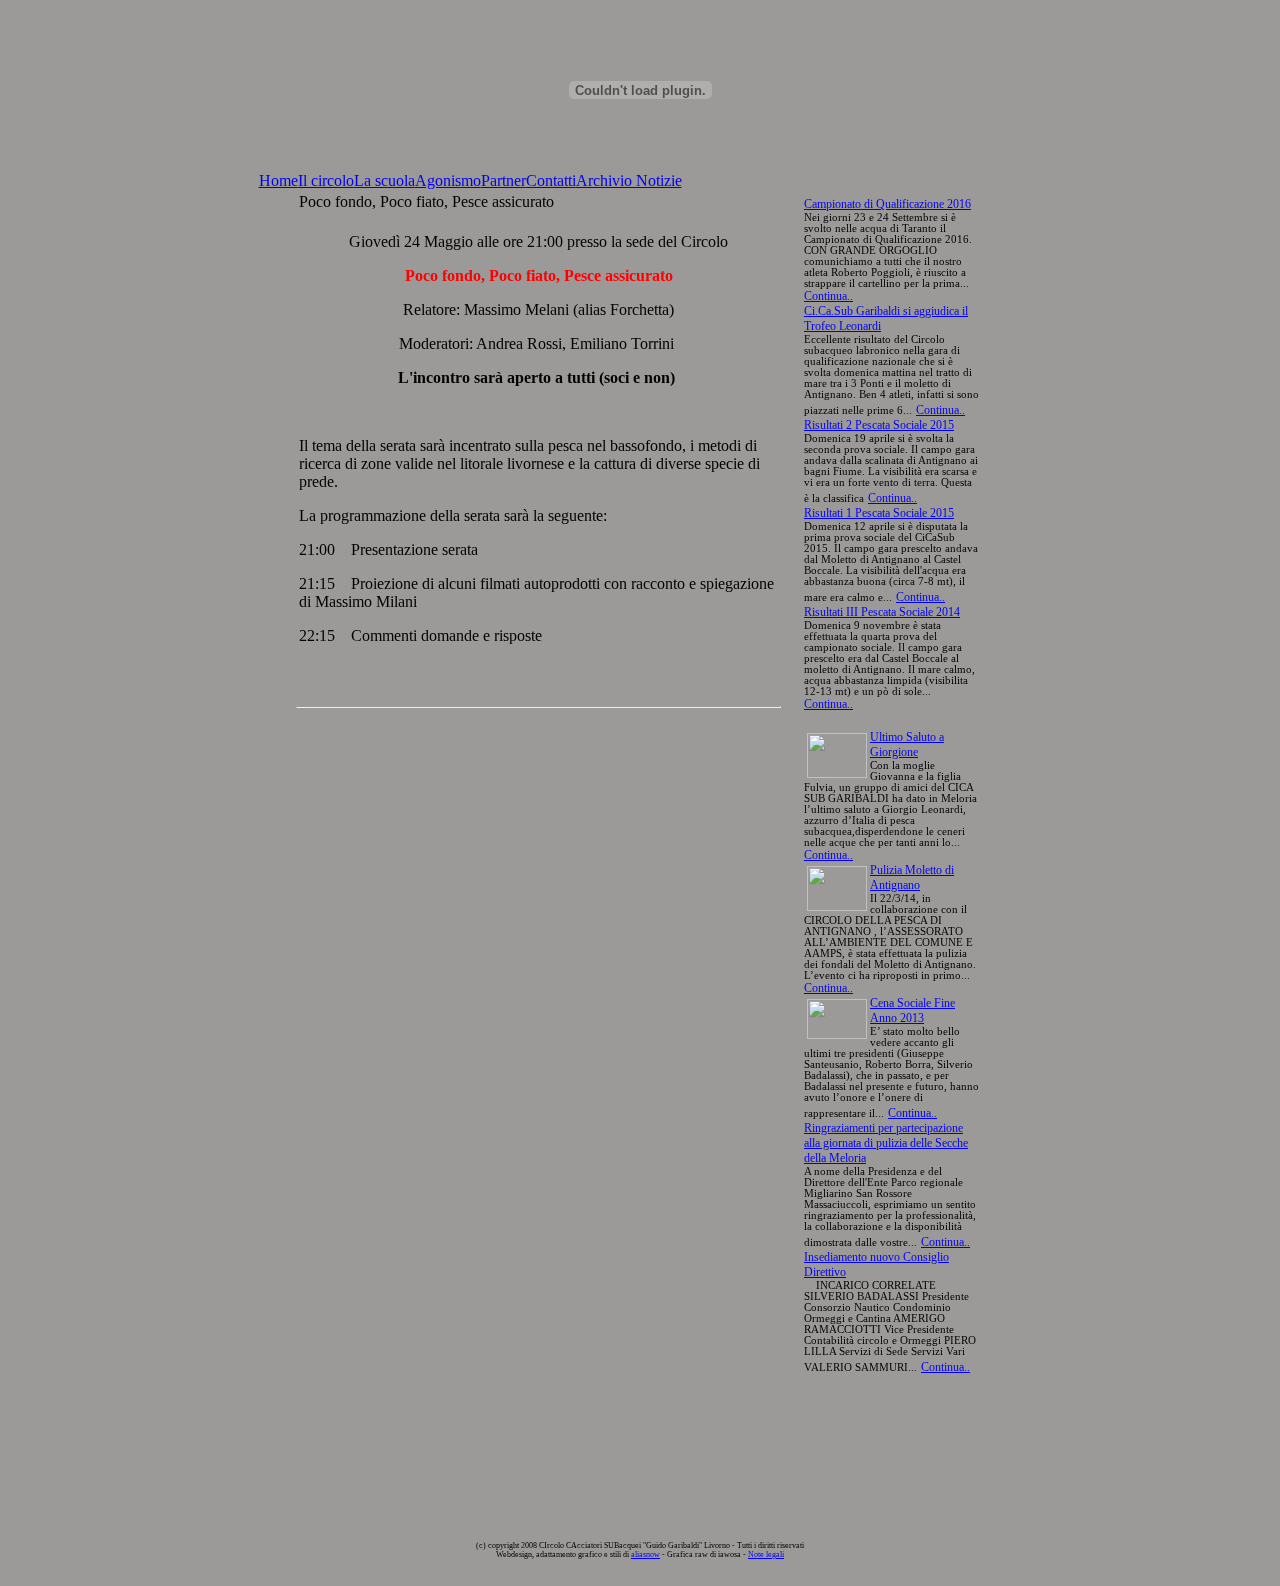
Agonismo (448, 180)
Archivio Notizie (629, 180)
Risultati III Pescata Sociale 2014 (882, 612)
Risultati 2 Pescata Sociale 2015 (879, 425)
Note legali (766, 1554)
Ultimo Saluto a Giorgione (907, 744)
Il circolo (326, 180)
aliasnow (645, 1554)
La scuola (384, 180)
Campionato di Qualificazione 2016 (887, 204)
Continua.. (828, 296)
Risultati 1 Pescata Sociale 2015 (879, 513)
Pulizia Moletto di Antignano (912, 877)
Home (278, 180)
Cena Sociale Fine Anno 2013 (912, 1010)
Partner (503, 180)
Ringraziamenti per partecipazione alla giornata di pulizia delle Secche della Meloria (886, 1143)
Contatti (551, 180)
